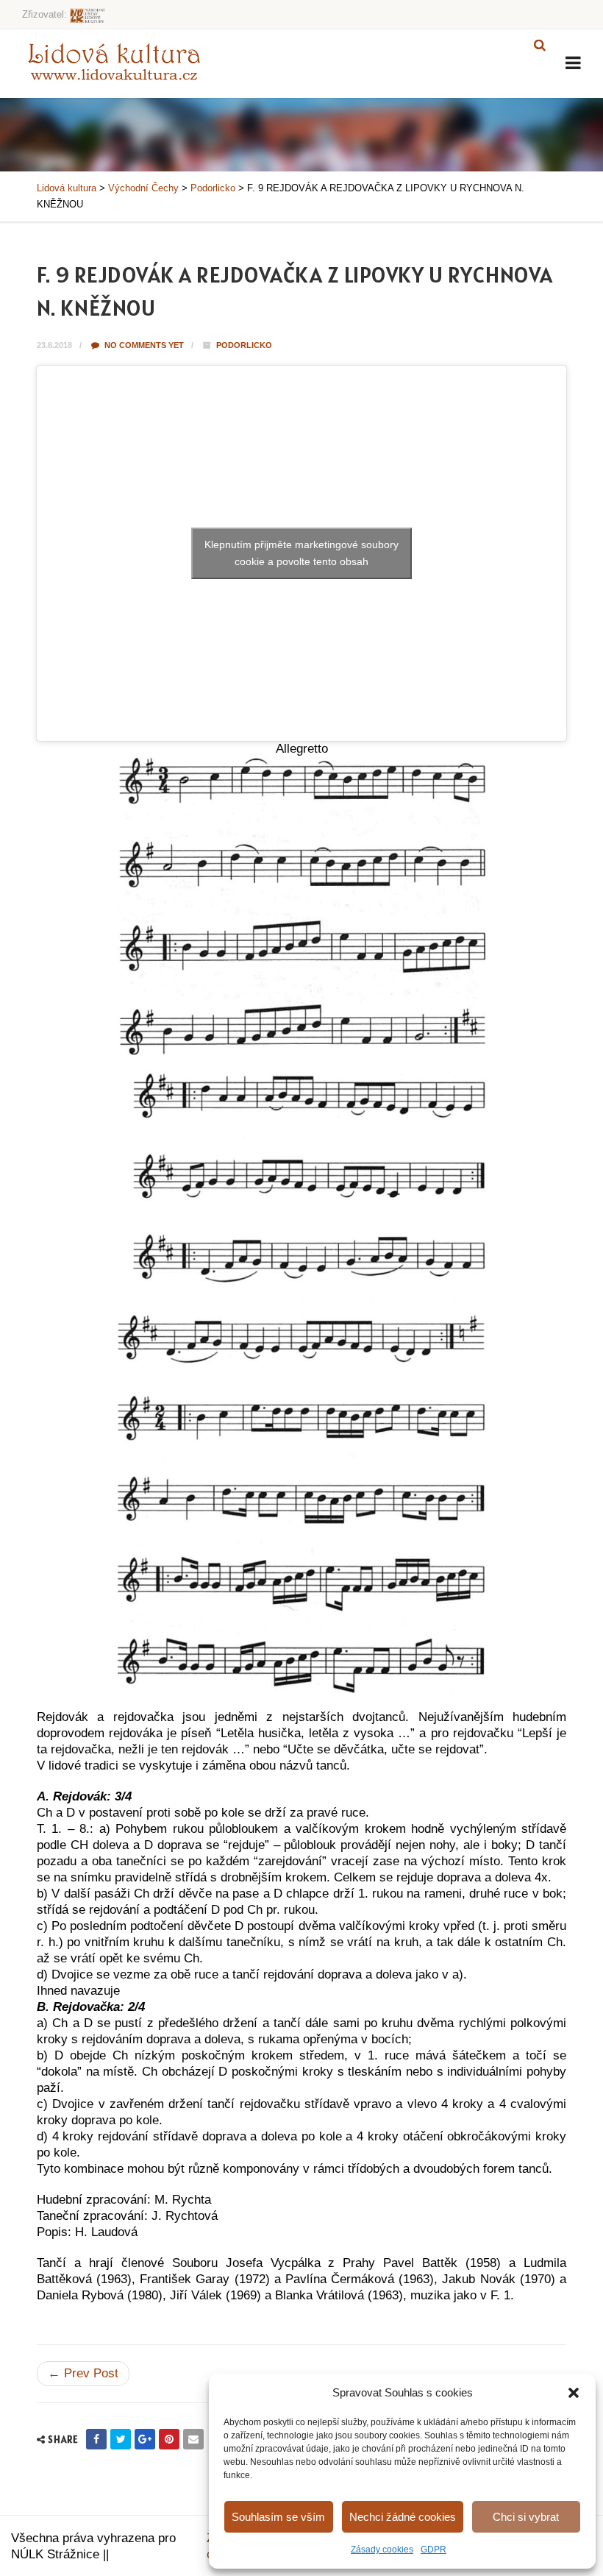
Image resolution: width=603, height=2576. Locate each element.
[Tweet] (121, 2439)
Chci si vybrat (526, 2517)
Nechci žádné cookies (403, 2517)
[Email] (193, 2439)
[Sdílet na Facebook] (96, 2439)
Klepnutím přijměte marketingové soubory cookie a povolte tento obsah (301, 553)
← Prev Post (83, 2373)
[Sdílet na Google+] (145, 2439)
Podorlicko (244, 345)
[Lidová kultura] (114, 61)
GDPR (433, 2550)
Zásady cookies (382, 2550)
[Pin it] (169, 2439)
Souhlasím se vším (278, 2517)
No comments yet (143, 345)
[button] (574, 2393)
